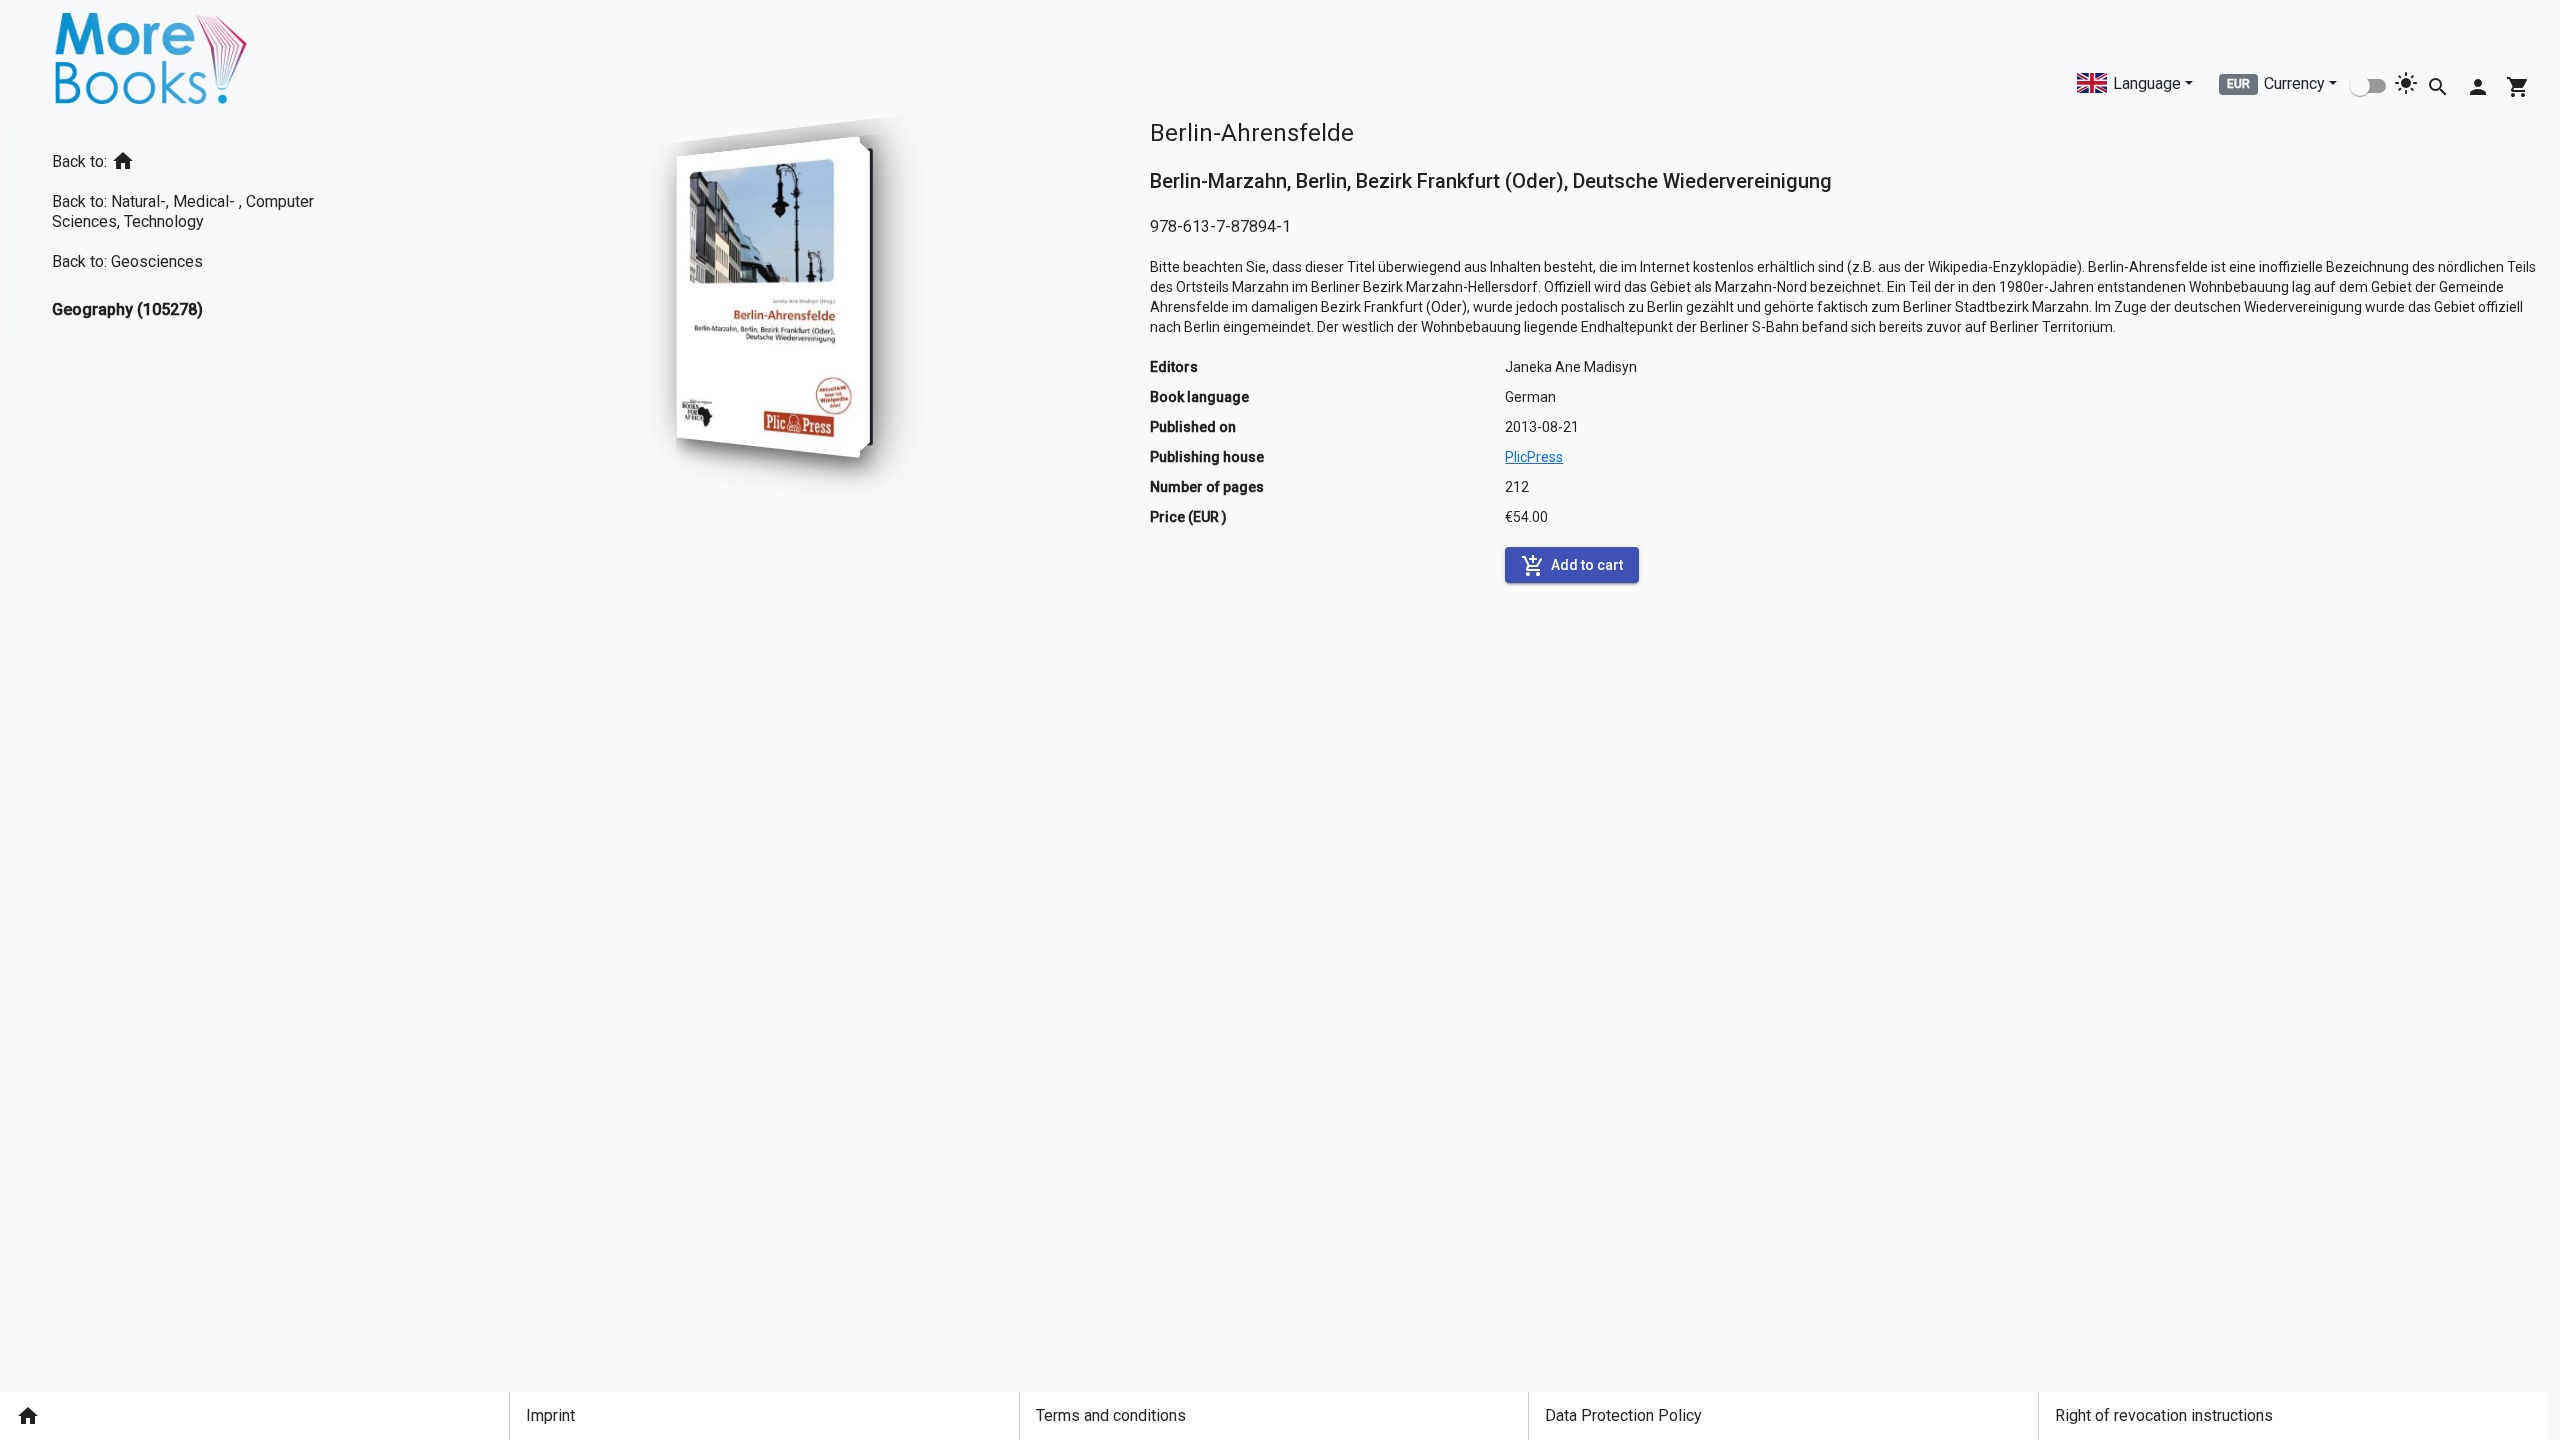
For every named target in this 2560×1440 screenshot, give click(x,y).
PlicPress (1534, 457)
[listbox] (213, 231)
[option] (213, 157)
